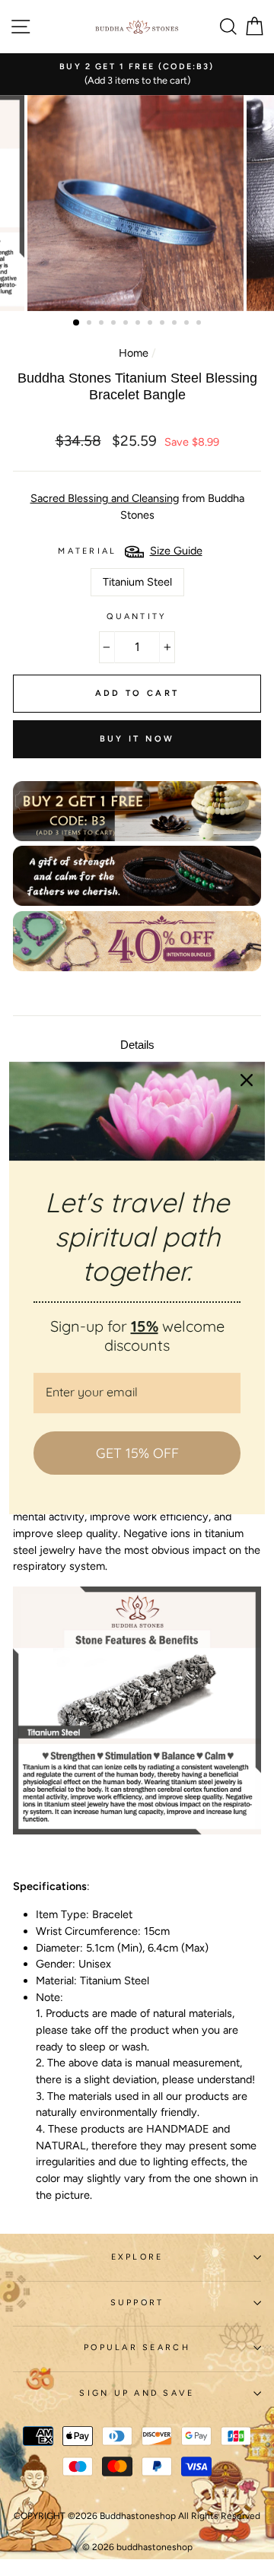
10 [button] (188, 324)
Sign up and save (137, 2393)
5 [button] (127, 324)
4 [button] (115, 324)
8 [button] (164, 324)
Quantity (137, 616)
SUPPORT (137, 2303)
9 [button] (176, 324)
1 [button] (77, 323)
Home (134, 353)
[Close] (247, 1080)
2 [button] (91, 324)
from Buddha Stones (137, 507)
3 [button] (103, 324)
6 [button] (139, 324)
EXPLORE (137, 2257)
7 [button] (151, 324)
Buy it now (137, 739)
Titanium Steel (137, 582)
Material (87, 551)
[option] (137, 74)
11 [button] (200, 324)
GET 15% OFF (137, 1453)
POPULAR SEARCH (137, 2347)
